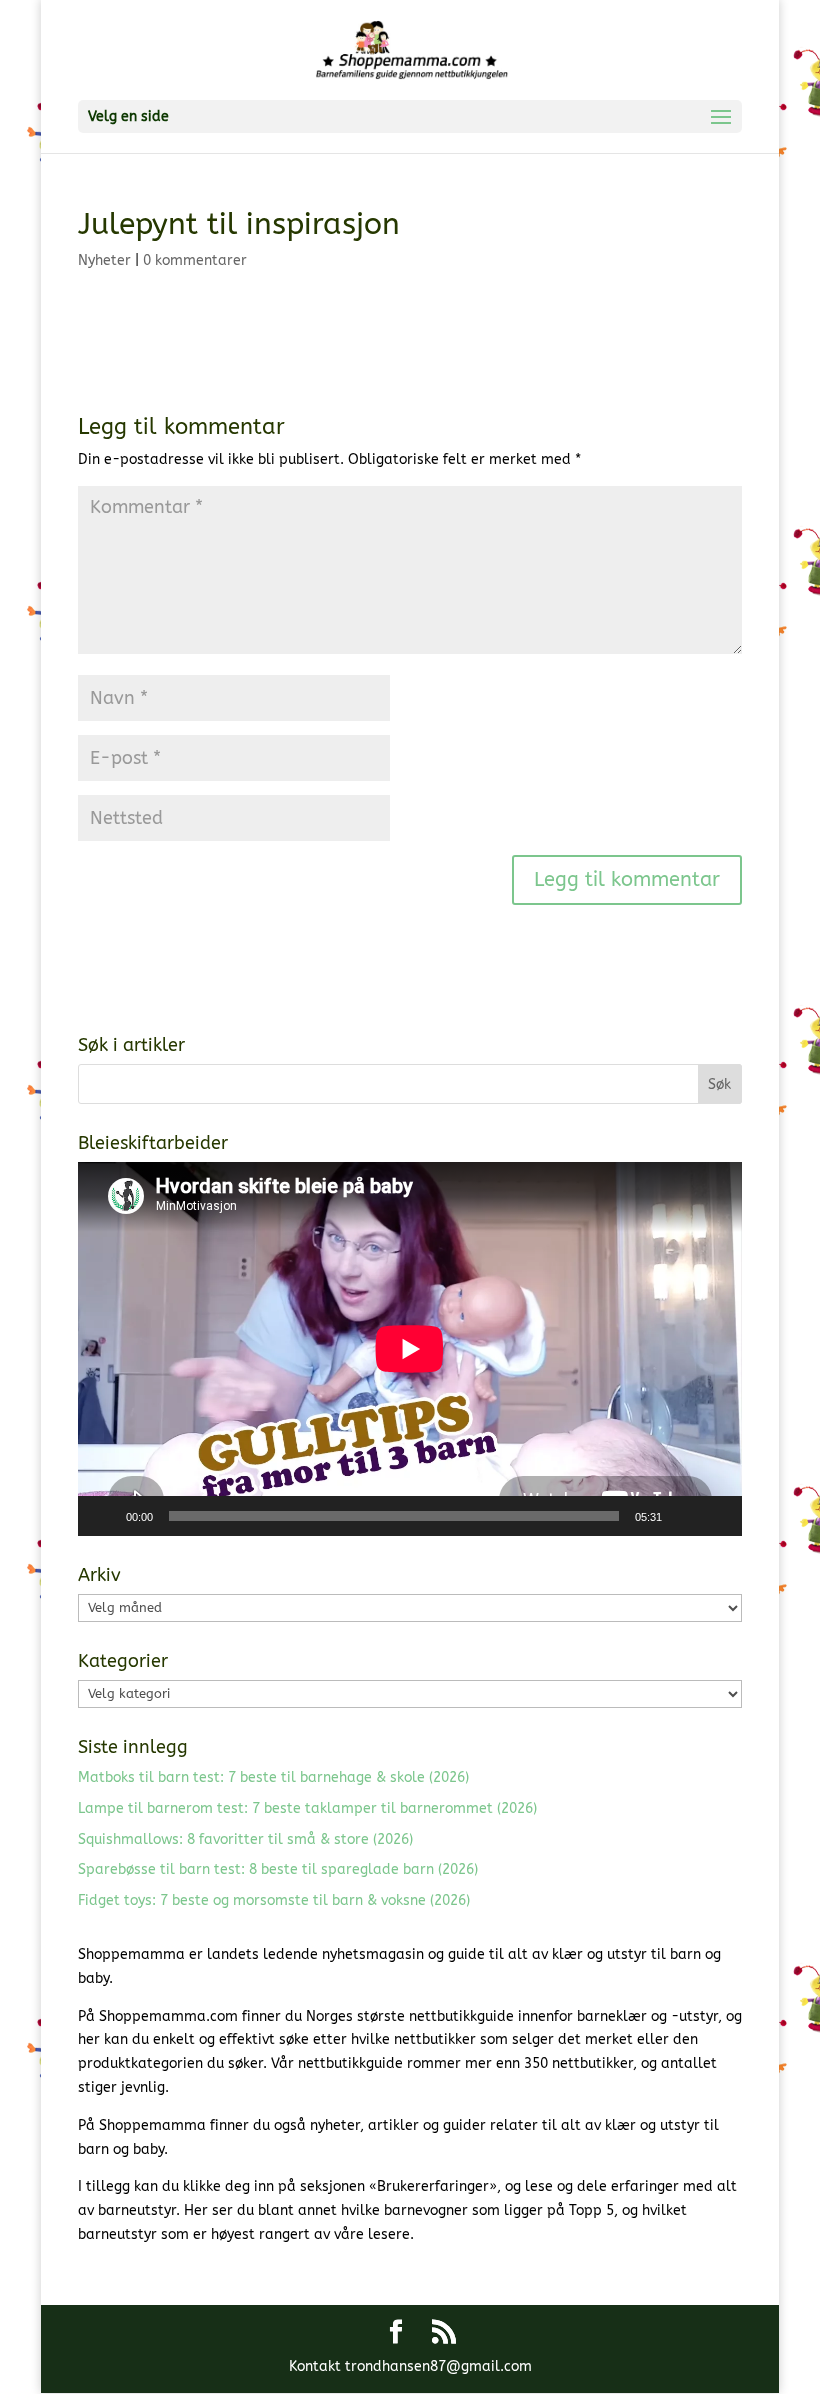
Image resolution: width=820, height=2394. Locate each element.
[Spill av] (104, 1516)
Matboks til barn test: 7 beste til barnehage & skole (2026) (273, 1777)
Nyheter (104, 260)
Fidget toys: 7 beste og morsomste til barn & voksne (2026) (274, 1900)
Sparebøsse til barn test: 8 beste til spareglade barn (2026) (278, 1869)
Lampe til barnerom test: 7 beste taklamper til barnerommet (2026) (307, 1808)
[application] (410, 1349)
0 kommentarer (195, 260)
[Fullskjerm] (716, 1516)
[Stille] (684, 1516)
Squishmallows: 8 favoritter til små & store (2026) (245, 1839)
